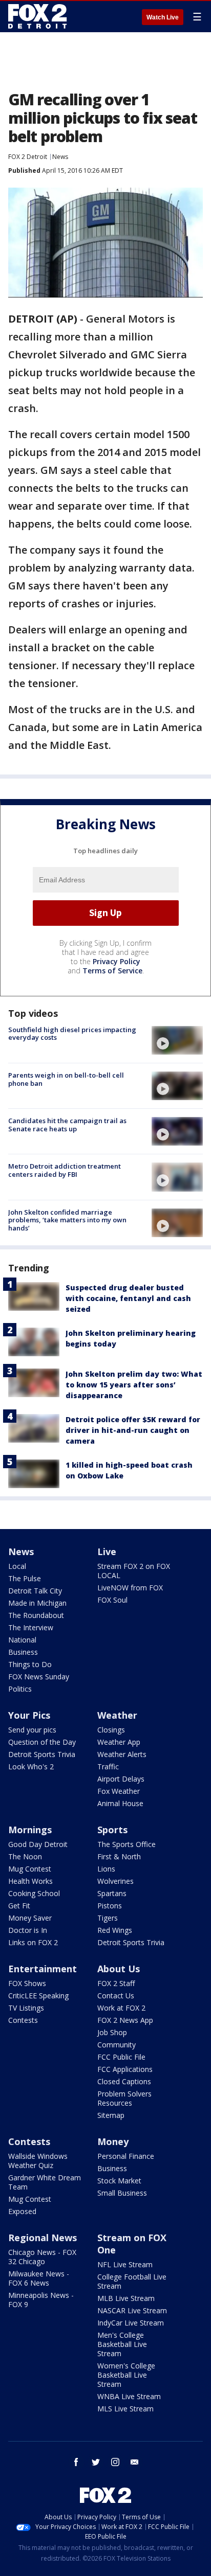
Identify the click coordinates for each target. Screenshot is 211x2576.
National (22, 1640)
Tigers (108, 1918)
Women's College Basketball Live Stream (126, 2375)
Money (113, 2141)
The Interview (31, 1627)
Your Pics (29, 1715)
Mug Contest (30, 1869)
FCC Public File (121, 2057)
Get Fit (19, 1906)
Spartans (112, 1893)
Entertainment (43, 1969)
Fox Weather (119, 1791)
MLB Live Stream (126, 2298)
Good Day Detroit (38, 1844)
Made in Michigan (37, 1603)
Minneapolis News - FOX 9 (41, 2300)
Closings (111, 1730)
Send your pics (32, 1730)
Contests (23, 2020)
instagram (115, 2462)
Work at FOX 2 (121, 2008)
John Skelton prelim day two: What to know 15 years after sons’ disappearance (134, 1385)
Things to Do (30, 1664)
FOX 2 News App (125, 2020)
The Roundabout (36, 1615)
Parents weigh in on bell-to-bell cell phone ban (66, 1079)
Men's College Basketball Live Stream (122, 2344)
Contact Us (116, 1996)
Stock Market (119, 2181)
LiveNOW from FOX (130, 1588)
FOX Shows (27, 1983)
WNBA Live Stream (129, 2396)
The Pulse (25, 1578)
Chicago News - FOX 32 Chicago (42, 2257)
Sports (112, 1830)
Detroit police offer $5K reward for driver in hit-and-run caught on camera (133, 1430)
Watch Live (163, 17)
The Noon (25, 1856)
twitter (96, 2462)
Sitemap (111, 2115)
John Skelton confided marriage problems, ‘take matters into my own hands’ (67, 1220)
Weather (117, 1715)
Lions (106, 1869)
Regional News (43, 2238)
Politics (20, 1689)
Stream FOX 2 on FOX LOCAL (134, 1571)
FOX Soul (112, 1600)
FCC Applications (125, 2069)
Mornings (30, 1830)
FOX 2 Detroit (28, 157)
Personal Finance (126, 2156)
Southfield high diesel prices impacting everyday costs (72, 1034)
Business (23, 1652)
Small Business (122, 2193)
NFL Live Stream (125, 2264)
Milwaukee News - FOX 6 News (39, 2278)
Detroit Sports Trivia (42, 1754)
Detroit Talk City (35, 1591)
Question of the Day (42, 1742)
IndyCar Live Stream (131, 2323)
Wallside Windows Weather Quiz (38, 2161)
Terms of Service (112, 971)
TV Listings (26, 2008)
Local (17, 1566)
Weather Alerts (122, 1754)
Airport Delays (121, 1779)
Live (107, 1552)
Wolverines (115, 1881)
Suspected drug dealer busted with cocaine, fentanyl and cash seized (128, 1298)
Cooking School (34, 1893)
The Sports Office (126, 1844)
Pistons (110, 1906)
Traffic (108, 1766)
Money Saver (30, 1918)
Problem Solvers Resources (124, 2098)
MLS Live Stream (125, 2409)
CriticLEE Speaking (38, 1996)
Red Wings (115, 1930)
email (135, 2462)
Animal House (120, 1803)
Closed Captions (124, 2081)
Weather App (119, 1742)
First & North (119, 1856)
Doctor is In (28, 1930)
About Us (119, 1969)
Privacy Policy (117, 961)
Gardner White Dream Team (45, 2182)
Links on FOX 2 (33, 1942)
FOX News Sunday (39, 1677)
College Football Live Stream (132, 2281)
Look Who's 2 (31, 1766)
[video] (177, 1040)
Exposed (22, 2211)
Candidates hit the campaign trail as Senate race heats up (67, 1125)
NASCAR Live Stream (132, 2310)
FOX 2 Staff (116, 1983)
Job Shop (112, 2032)
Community (117, 2045)
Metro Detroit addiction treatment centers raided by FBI (65, 1170)
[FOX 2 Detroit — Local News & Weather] (38, 16)
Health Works (30, 1881)
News (60, 157)
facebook (76, 2462)
